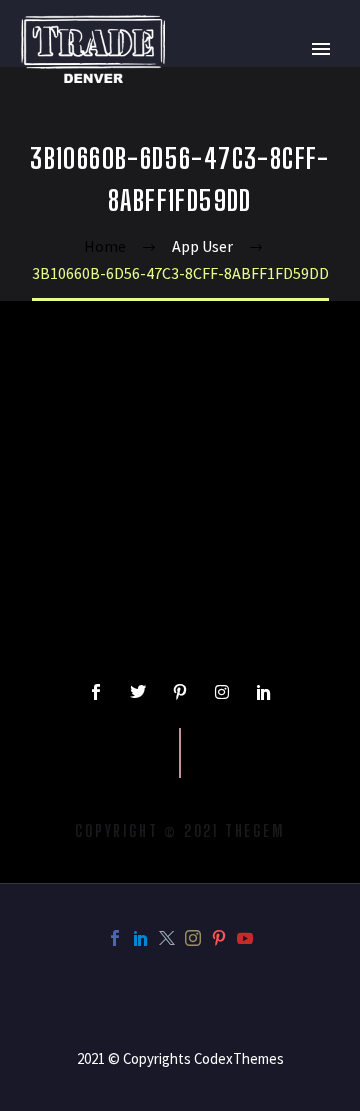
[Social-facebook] (96, 692)
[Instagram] (222, 692)
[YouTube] (245, 938)
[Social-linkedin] (264, 692)
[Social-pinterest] (180, 692)
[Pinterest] (219, 938)
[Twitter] (138, 692)
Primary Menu (321, 49)
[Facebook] (115, 938)
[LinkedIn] (141, 938)
